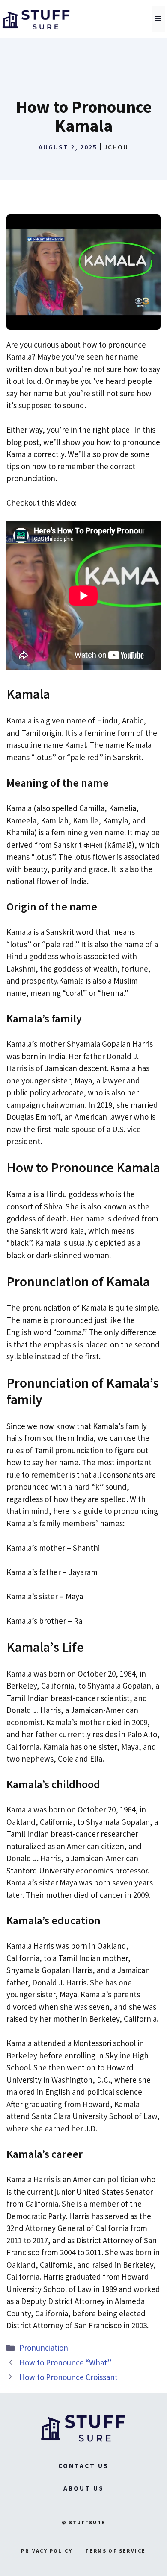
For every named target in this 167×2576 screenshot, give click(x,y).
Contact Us (83, 2466)
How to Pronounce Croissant (69, 2377)
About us (84, 2488)
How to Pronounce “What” (65, 2362)
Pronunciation (44, 2348)
